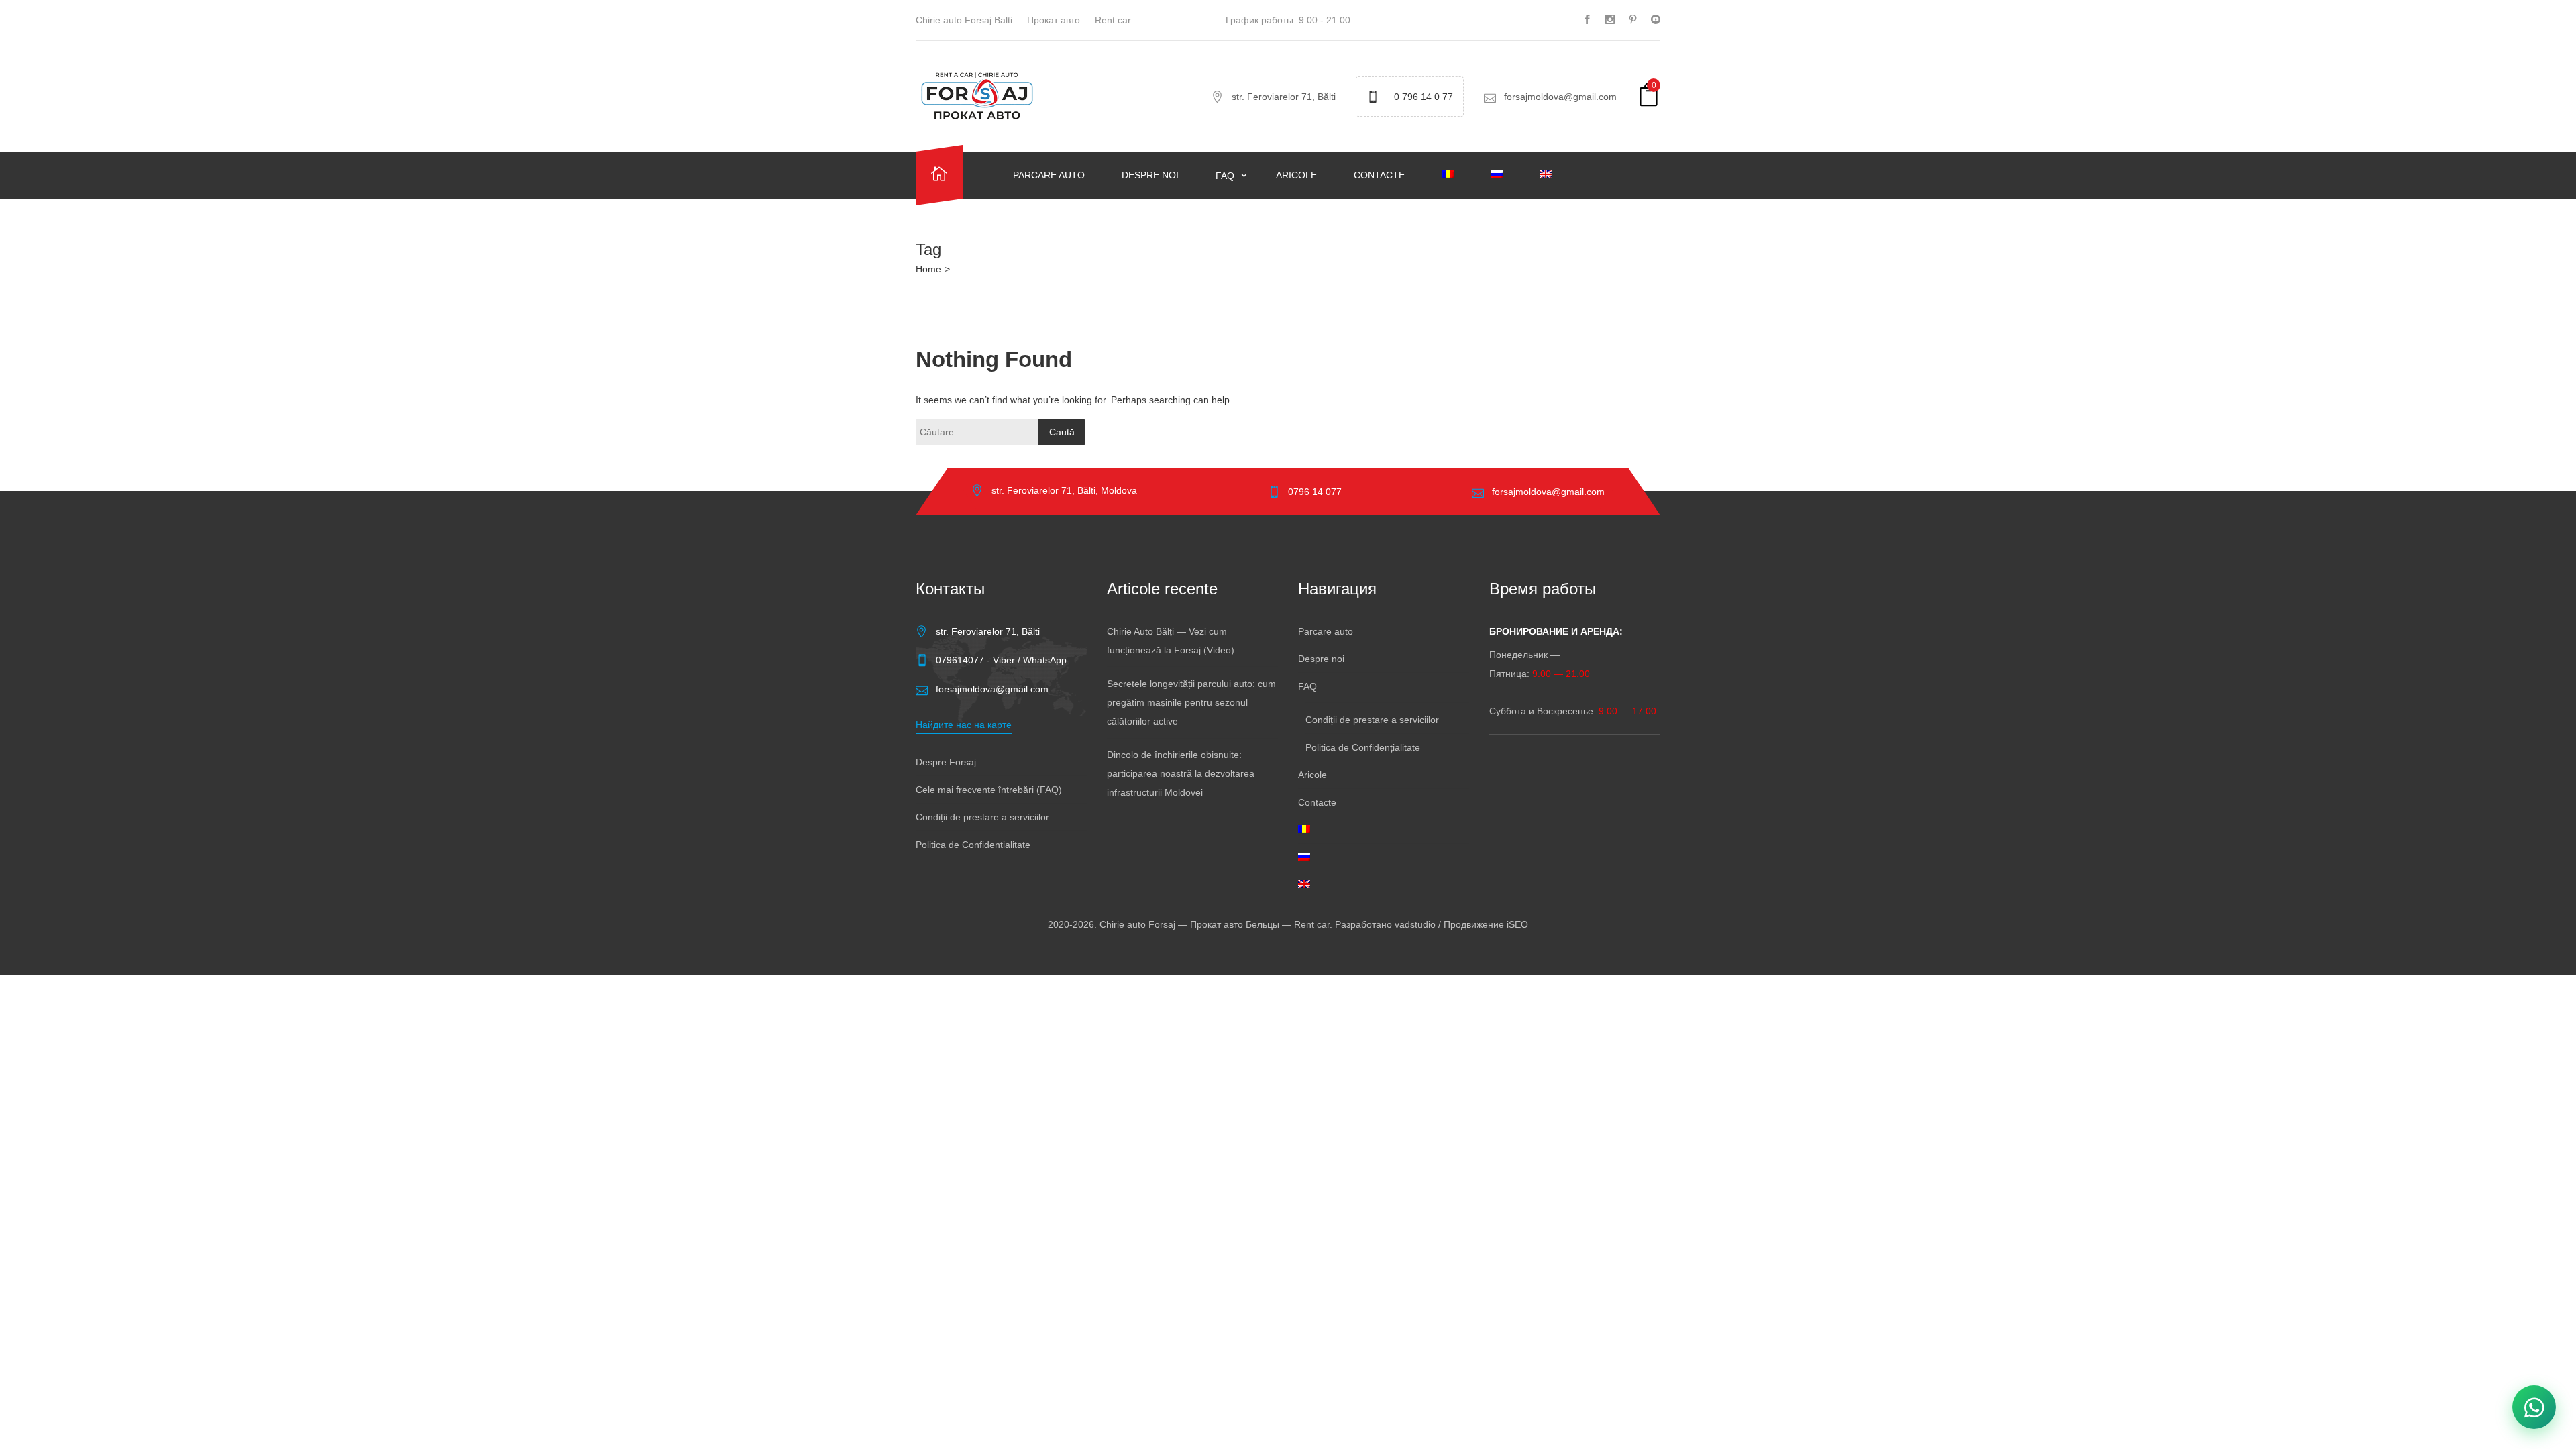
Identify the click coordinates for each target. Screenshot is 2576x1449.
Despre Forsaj (946, 762)
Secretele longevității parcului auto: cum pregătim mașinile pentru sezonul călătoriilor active (1191, 702)
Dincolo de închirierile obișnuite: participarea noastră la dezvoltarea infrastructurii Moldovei (1181, 773)
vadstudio (1415, 924)
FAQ (1226, 176)
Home (928, 269)
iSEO (1517, 924)
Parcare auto (1049, 175)
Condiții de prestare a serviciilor (982, 817)
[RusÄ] (1505, 175)
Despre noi (1150, 175)
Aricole (1296, 175)
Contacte (1379, 175)
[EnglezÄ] (1554, 175)
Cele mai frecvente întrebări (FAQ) (989, 790)
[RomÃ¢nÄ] (1456, 175)
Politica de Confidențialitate (973, 845)
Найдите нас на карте (964, 724)
